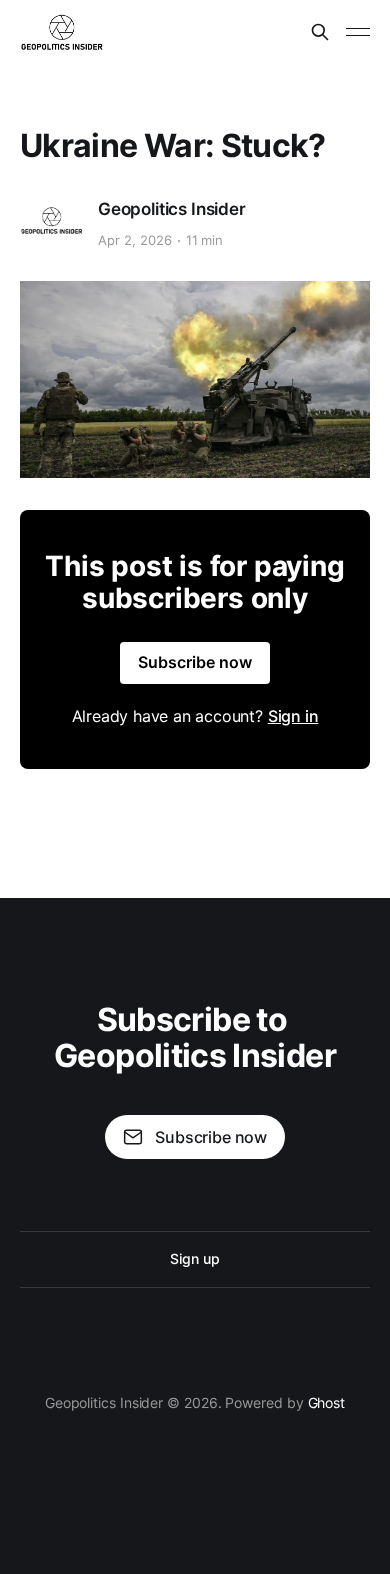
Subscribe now (195, 662)
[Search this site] (320, 32)
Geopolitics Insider (172, 209)
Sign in (293, 716)
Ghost (327, 1402)
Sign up (194, 1258)
